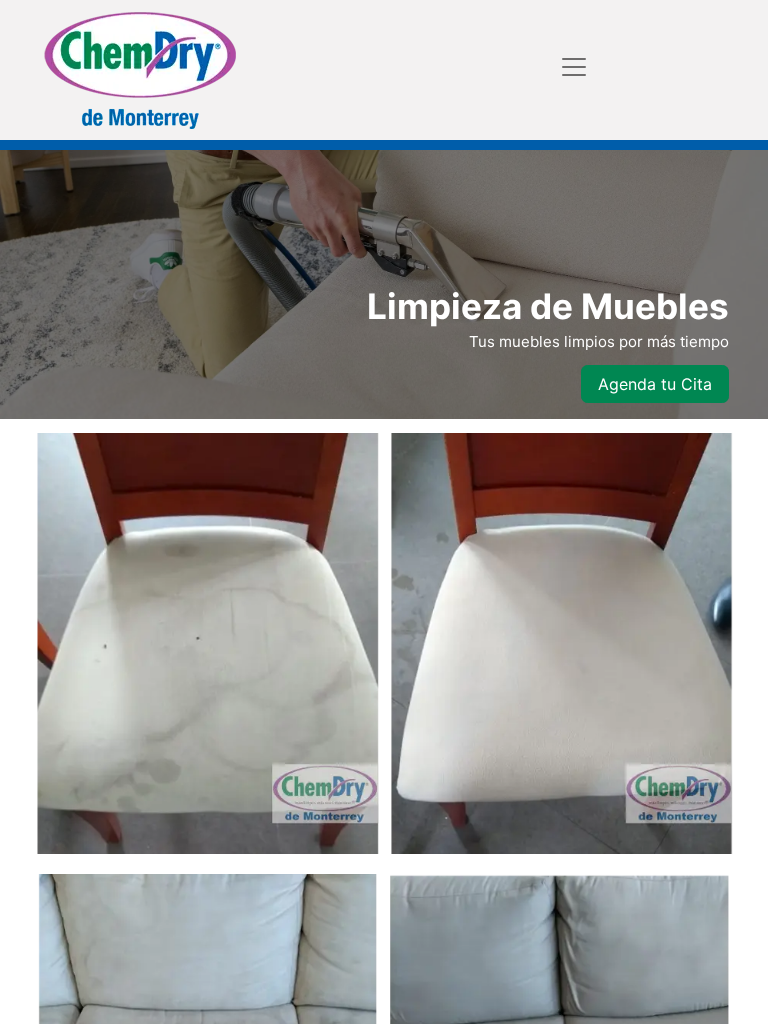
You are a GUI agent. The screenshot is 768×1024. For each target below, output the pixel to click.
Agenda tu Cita (655, 384)
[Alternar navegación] (574, 66)
